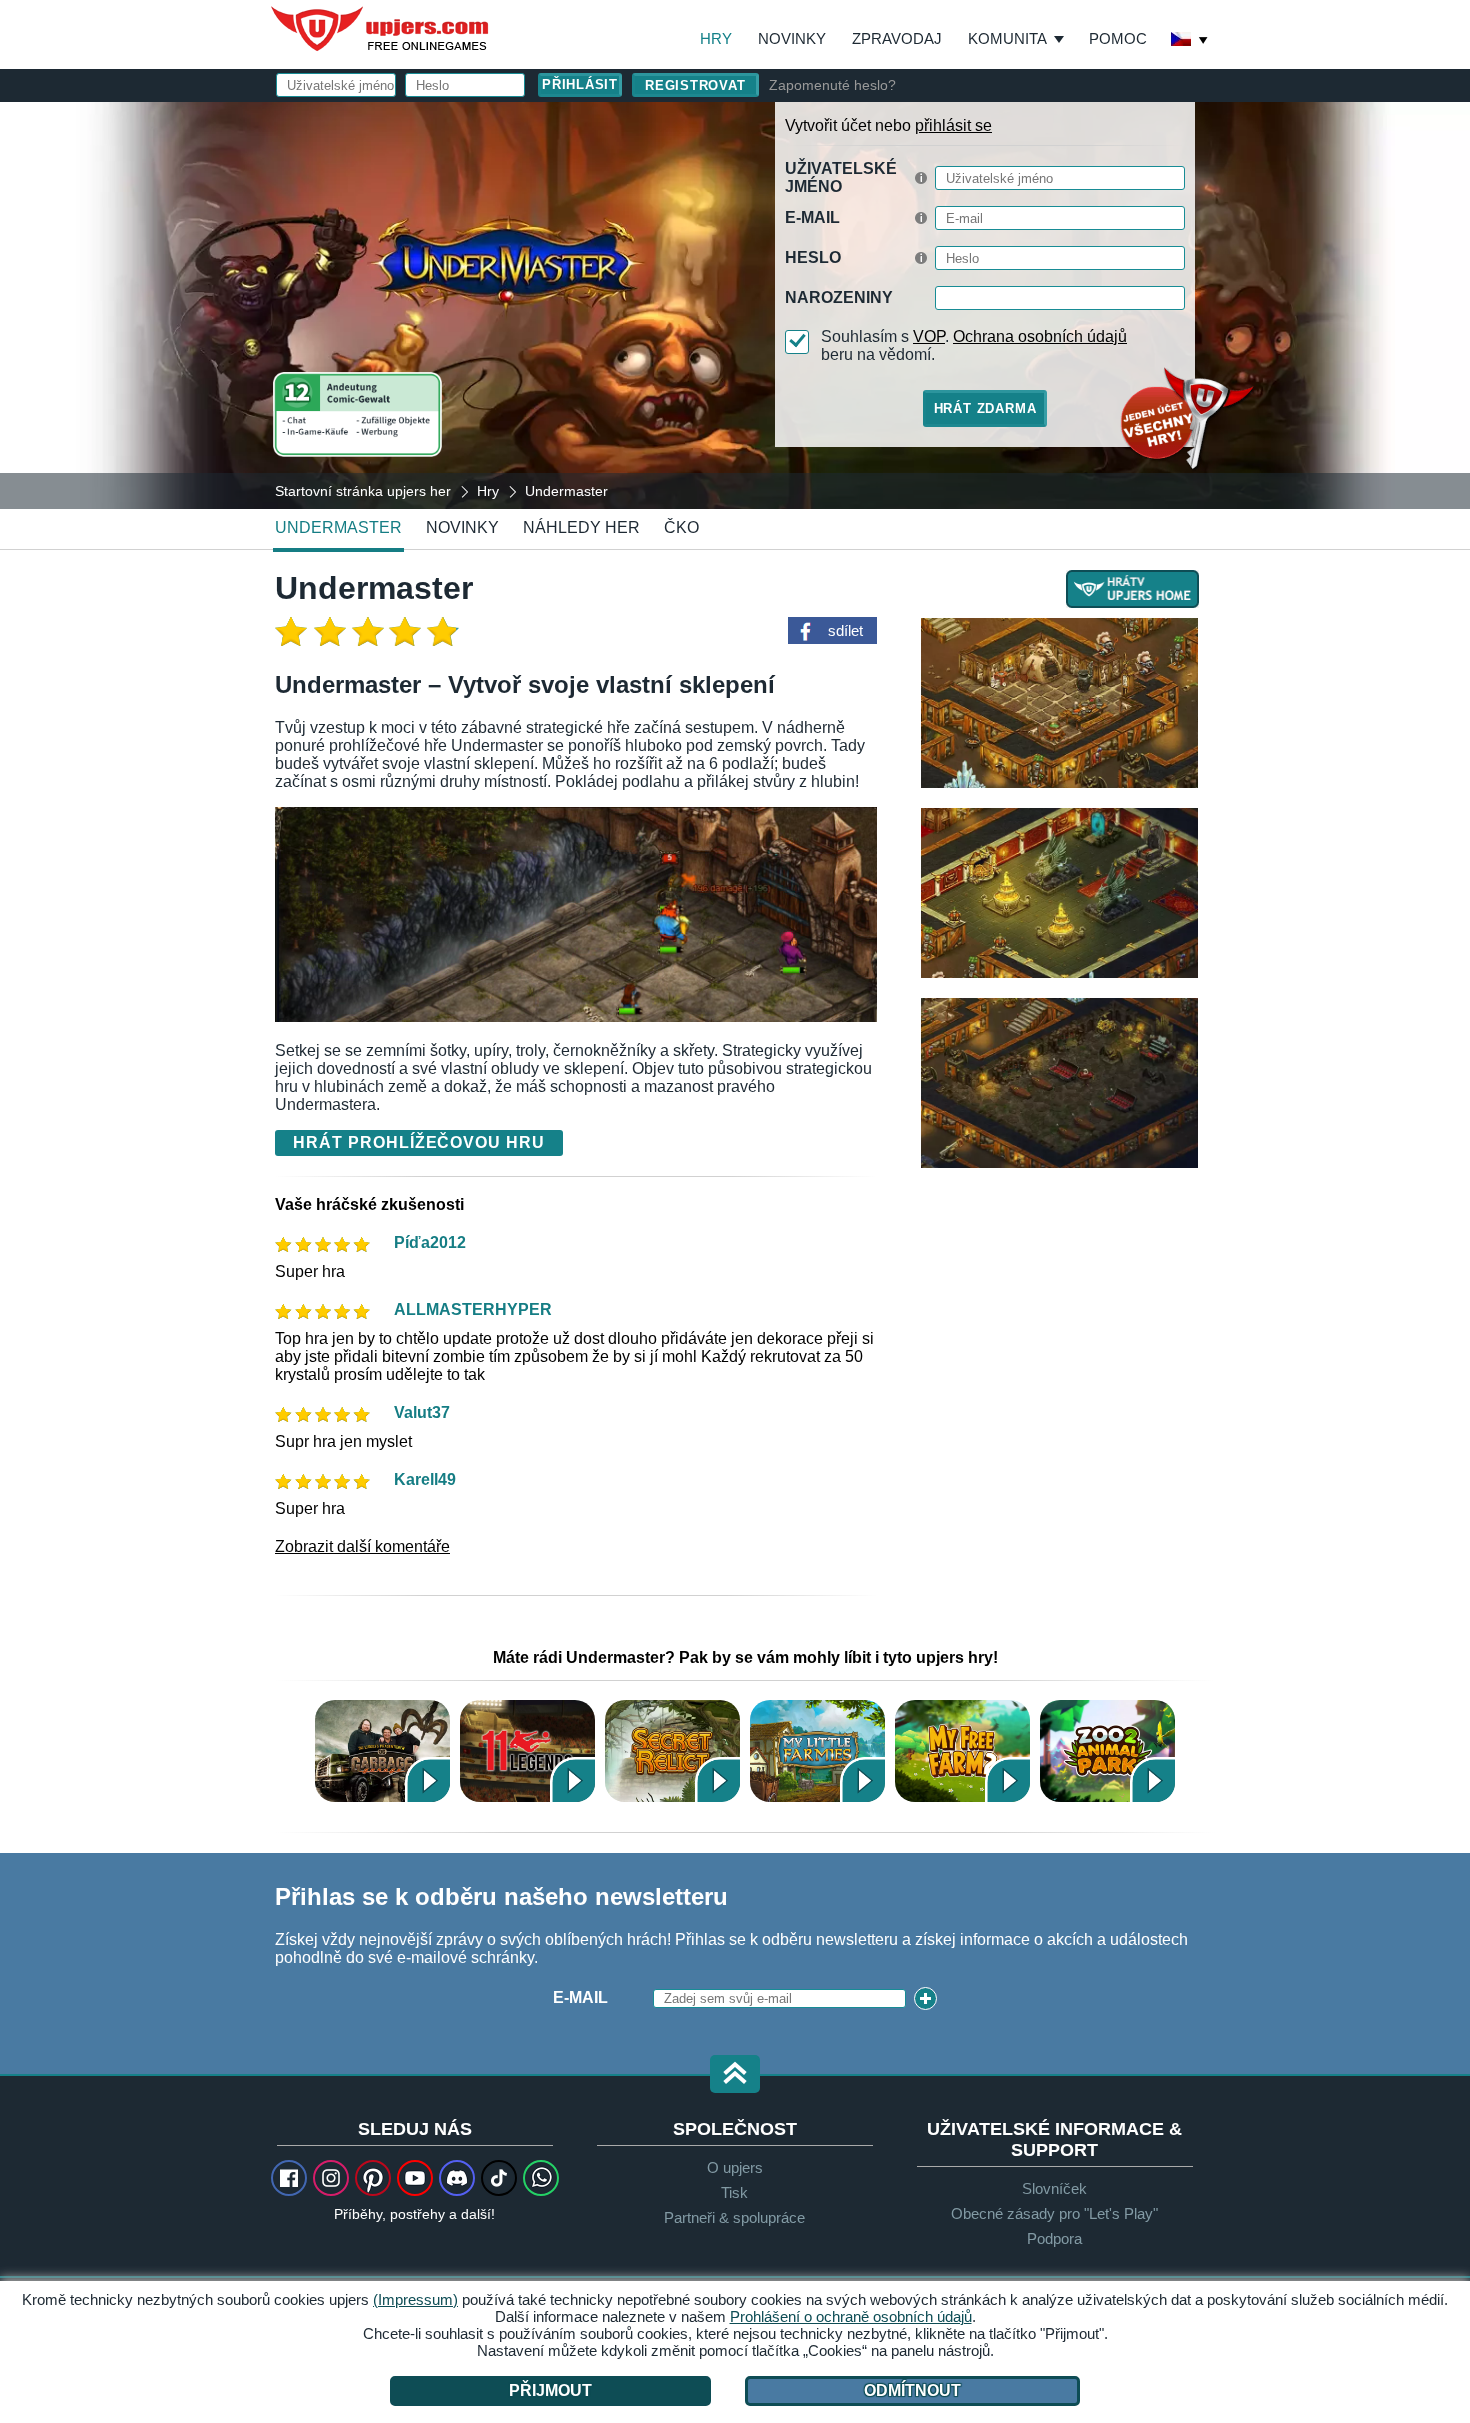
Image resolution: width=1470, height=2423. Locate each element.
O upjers (735, 2167)
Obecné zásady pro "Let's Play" (1054, 2213)
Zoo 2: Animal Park (1107, 1750)
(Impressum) (415, 2299)
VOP (929, 336)
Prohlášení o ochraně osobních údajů (851, 2316)
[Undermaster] (735, 304)
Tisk (734, 2192)
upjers (381, 29)
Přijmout (550, 2390)
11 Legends (527, 1750)
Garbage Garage (382, 1750)
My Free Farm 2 (962, 1750)
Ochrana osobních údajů (1040, 336)
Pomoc (1118, 38)
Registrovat (695, 85)
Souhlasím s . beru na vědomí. (974, 345)
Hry (716, 38)
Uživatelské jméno (841, 177)
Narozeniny (839, 297)
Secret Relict (672, 1750)
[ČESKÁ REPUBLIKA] (1190, 41)
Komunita (1007, 38)
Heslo (813, 257)
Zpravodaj (897, 38)
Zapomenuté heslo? (832, 85)
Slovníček (1054, 2188)
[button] (735, 2075)
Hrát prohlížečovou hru (419, 1142)
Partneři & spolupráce (734, 2217)
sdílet (845, 630)
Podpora (1054, 2238)
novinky (462, 527)
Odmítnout (912, 2390)
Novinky (792, 38)
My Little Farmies (817, 1750)
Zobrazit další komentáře (362, 1546)
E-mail (812, 217)
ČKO (681, 527)
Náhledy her (581, 527)
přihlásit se (953, 125)
